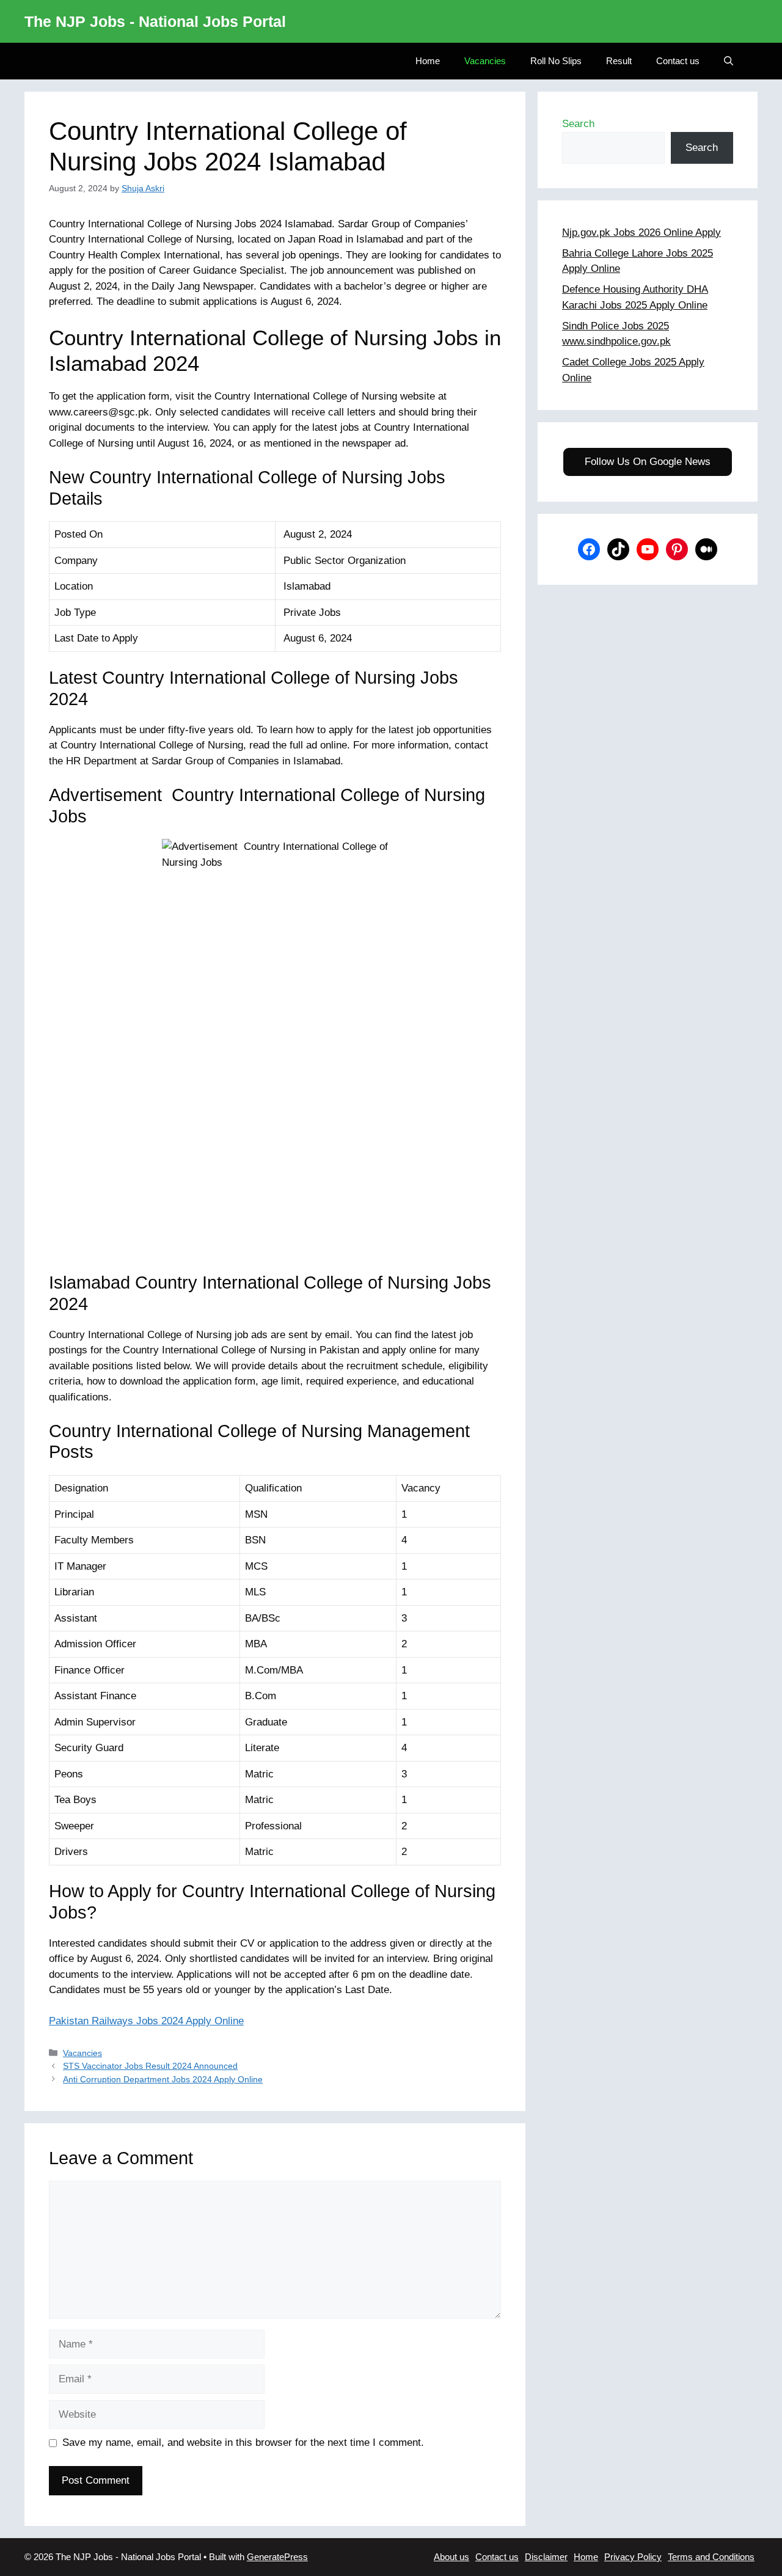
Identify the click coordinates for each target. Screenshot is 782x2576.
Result (619, 61)
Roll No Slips (556, 61)
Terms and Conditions (711, 2557)
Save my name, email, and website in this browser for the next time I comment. (243, 2442)
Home (428, 61)
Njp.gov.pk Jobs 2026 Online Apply (641, 232)
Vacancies (485, 61)
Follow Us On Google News (648, 462)
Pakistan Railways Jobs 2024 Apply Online (146, 2021)
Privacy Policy (633, 2557)
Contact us (678, 61)
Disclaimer (546, 2557)
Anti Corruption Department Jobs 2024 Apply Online (163, 2079)
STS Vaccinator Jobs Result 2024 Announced (150, 2066)
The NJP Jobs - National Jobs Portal (155, 21)
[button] (729, 61)
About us (451, 2557)
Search (578, 124)
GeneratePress (277, 2557)
